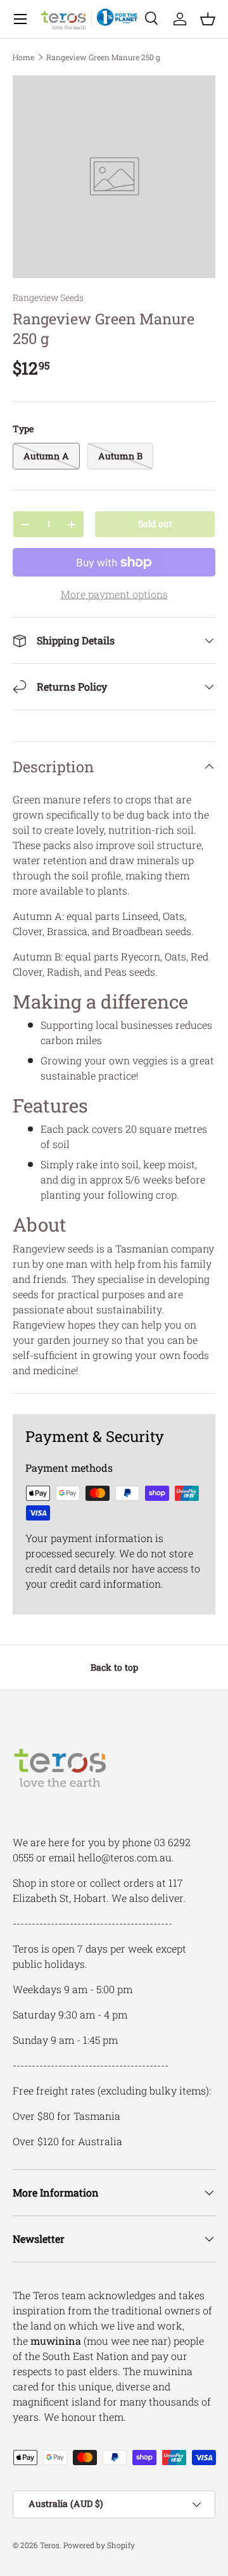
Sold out (155, 524)
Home (23, 57)
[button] (208, 19)
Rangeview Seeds (48, 297)
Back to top (114, 1667)
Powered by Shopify (99, 2545)
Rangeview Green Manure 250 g (103, 57)
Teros (50, 2545)
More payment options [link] (114, 594)
